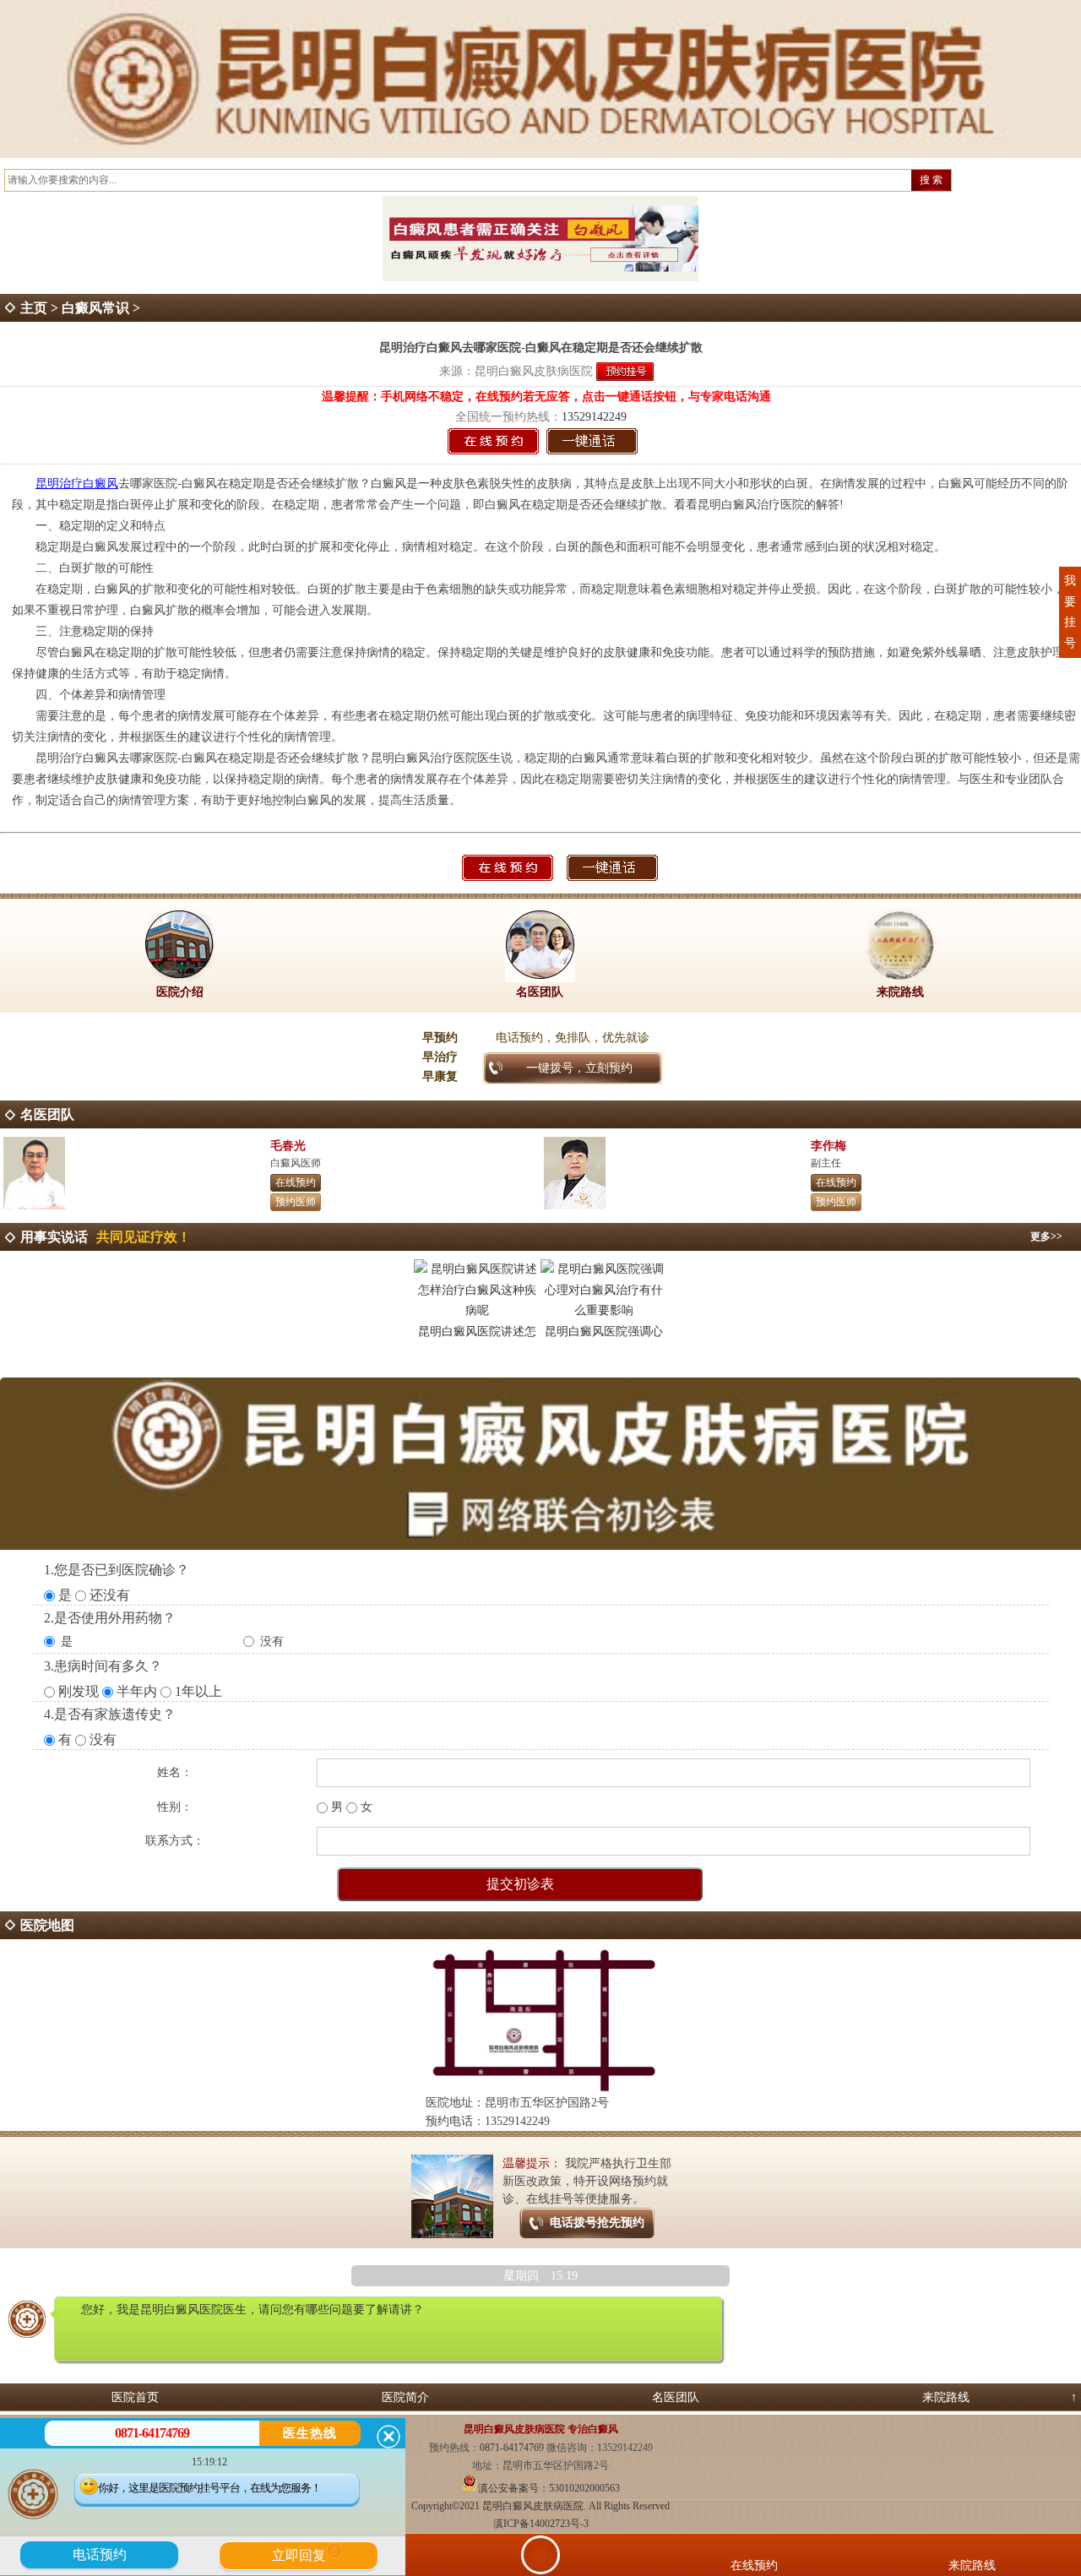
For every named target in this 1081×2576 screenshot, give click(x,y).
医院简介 (405, 2397)
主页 (34, 308)
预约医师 (296, 1202)
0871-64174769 (513, 2448)
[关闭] (388, 2437)
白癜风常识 (95, 308)
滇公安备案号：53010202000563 (549, 2488)
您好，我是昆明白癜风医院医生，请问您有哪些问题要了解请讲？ (253, 2310)
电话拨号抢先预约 (597, 2223)
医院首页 (135, 2397)
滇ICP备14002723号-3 (541, 2524)
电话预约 (100, 2554)
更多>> (1046, 1236)
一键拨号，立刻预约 (579, 1068)
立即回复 (305, 2553)
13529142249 (594, 417)
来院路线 (946, 2397)
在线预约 (296, 1182)
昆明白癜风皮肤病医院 (534, 371)
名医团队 (676, 2397)
